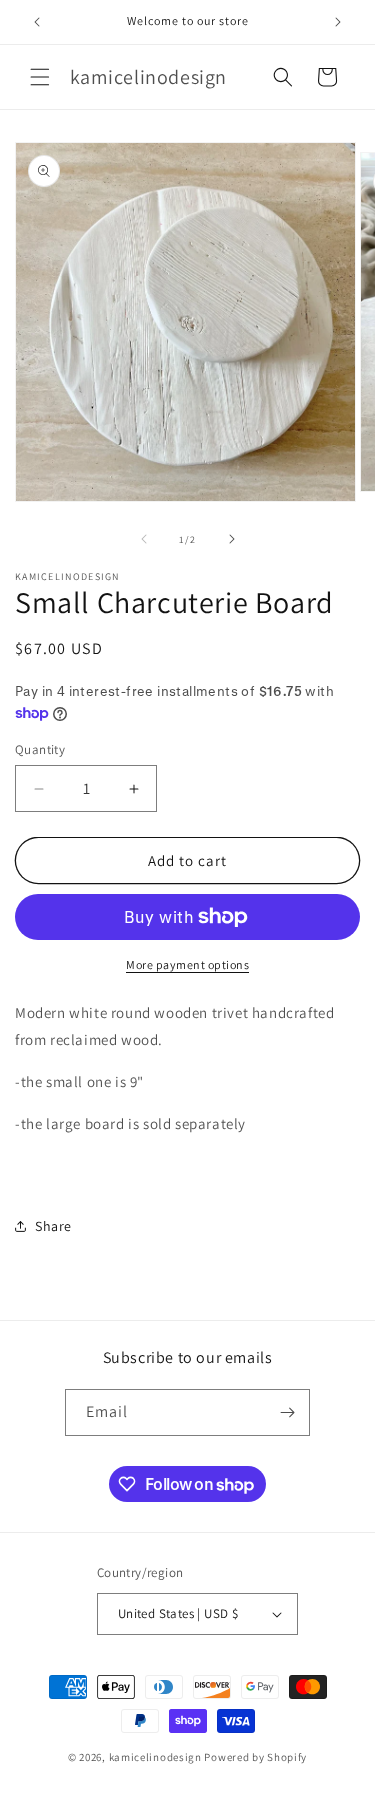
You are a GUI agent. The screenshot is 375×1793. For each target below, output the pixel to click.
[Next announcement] (338, 22)
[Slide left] (144, 539)
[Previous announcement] (37, 22)
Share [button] (53, 1226)
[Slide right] (232, 539)
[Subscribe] (287, 1412)
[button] (40, 77)
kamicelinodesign (155, 1757)
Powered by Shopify (255, 1757)
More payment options (187, 964)
